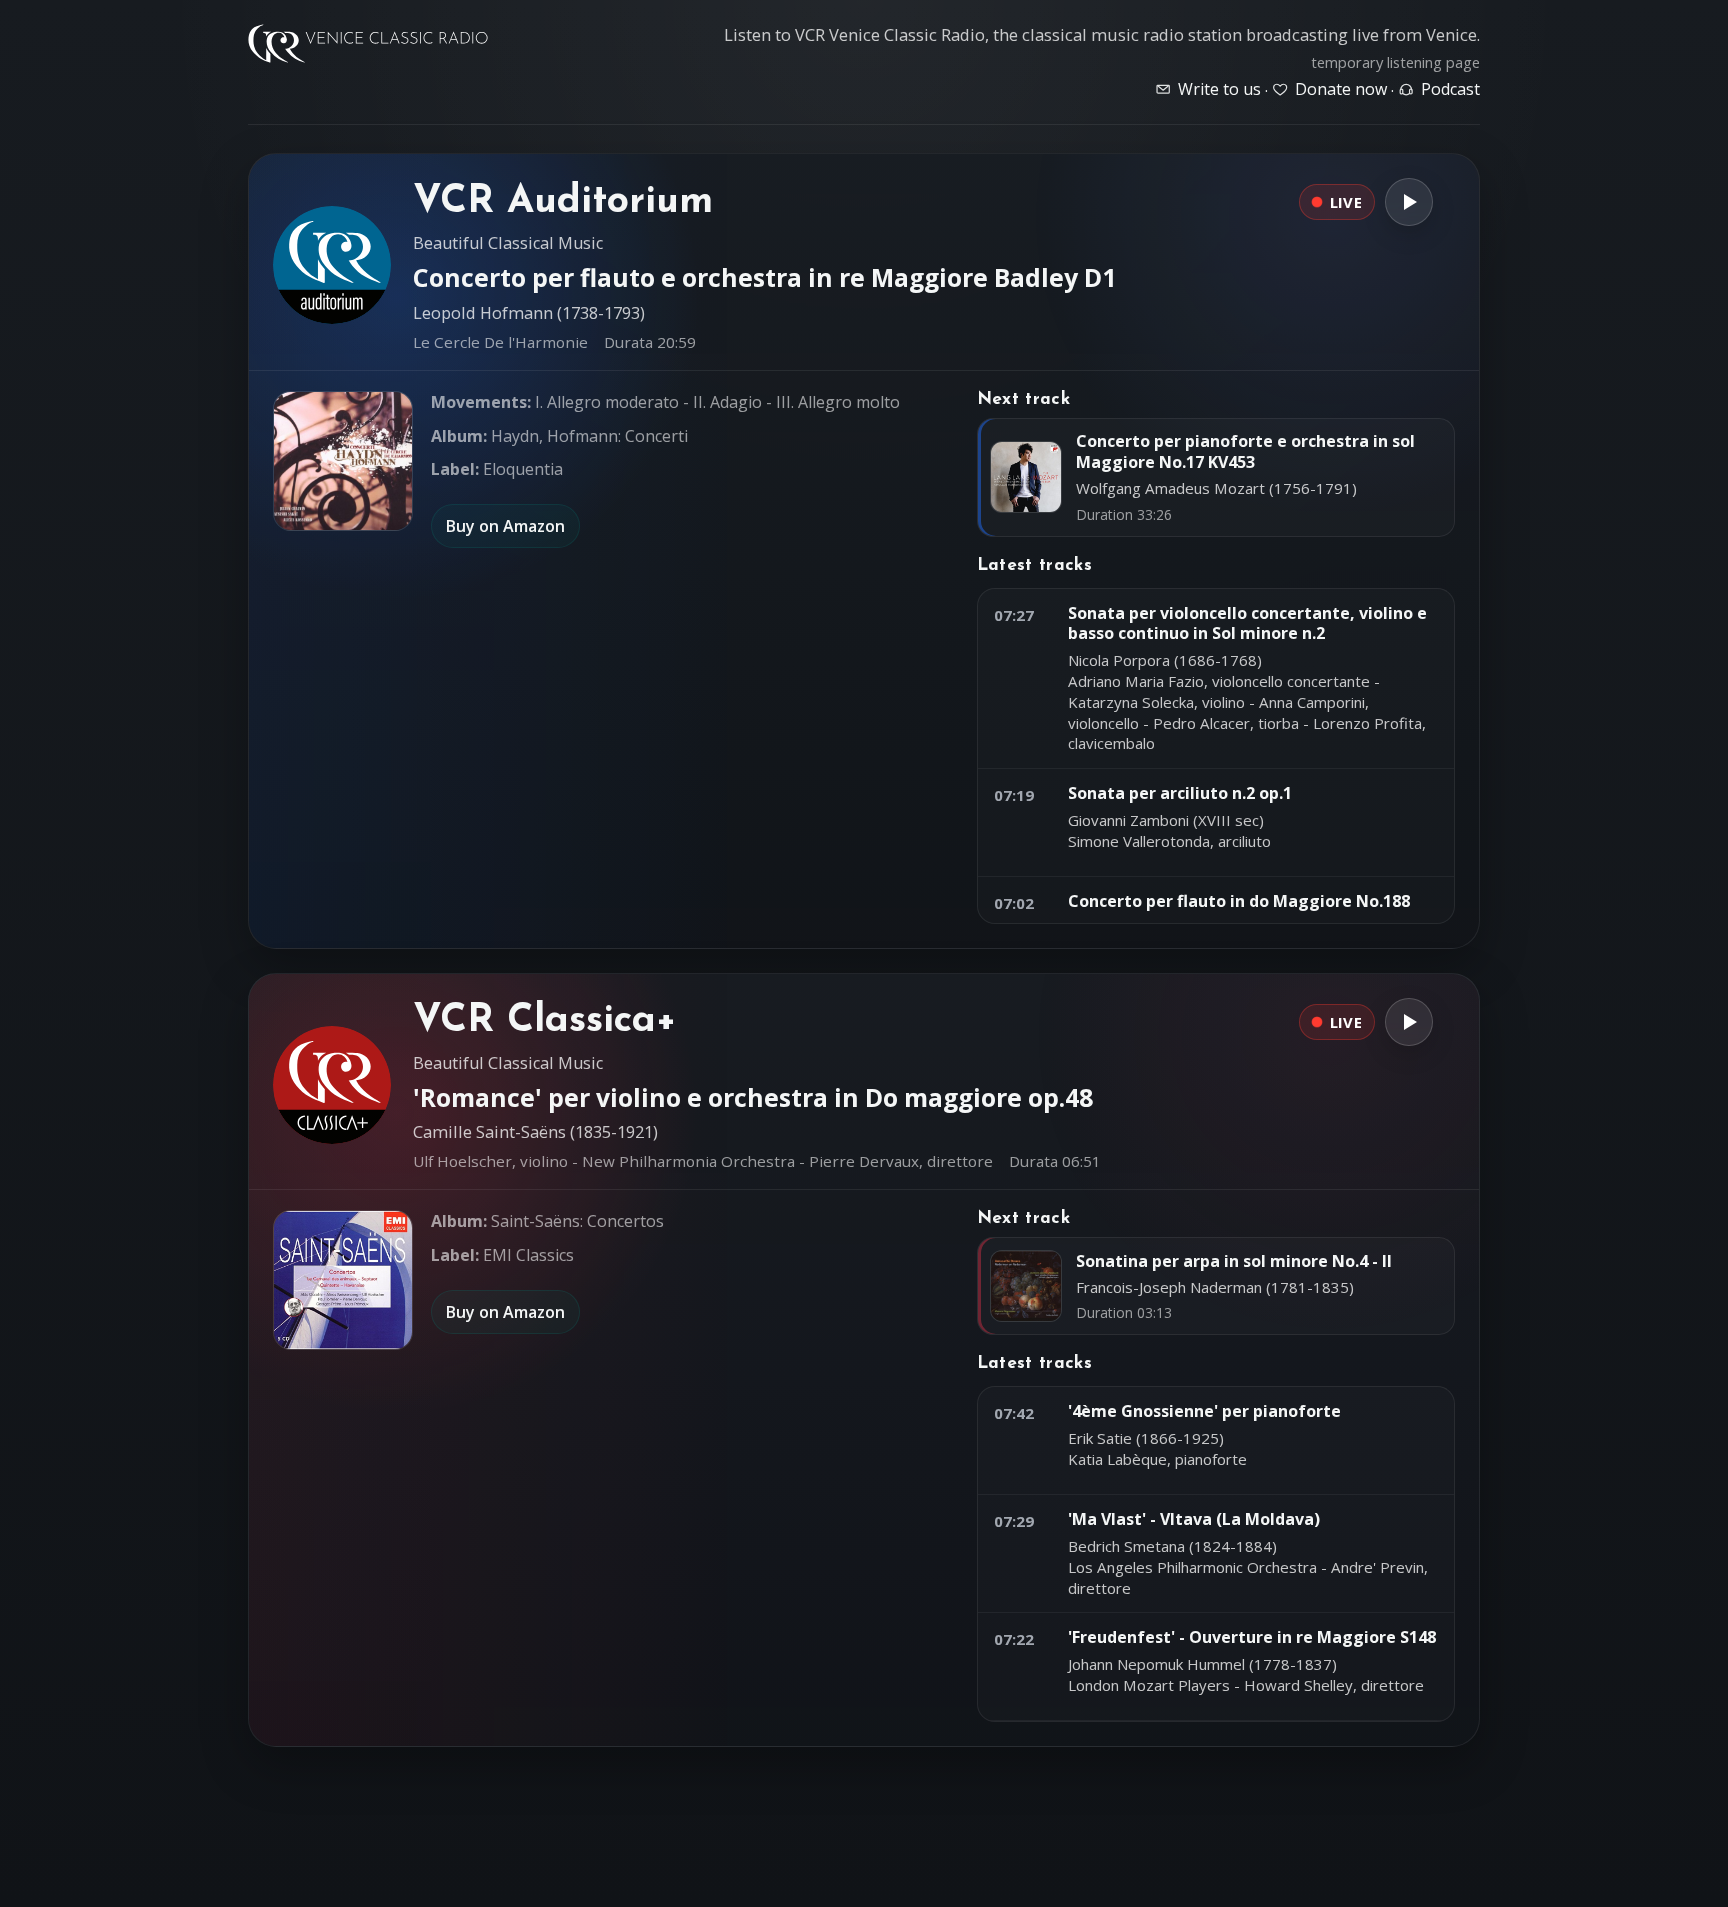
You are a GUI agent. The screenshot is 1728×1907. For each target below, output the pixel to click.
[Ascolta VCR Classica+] (1409, 1022)
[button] (343, 461)
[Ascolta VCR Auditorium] (1409, 202)
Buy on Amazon (505, 526)
